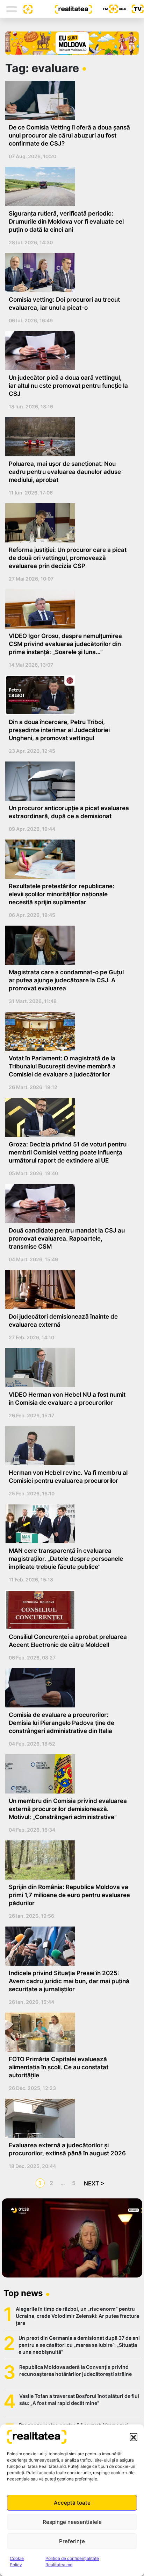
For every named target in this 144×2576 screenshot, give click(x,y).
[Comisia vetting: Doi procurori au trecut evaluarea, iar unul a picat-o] (69, 273)
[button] (134, 2437)
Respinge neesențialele (72, 2522)
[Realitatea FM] (109, 9)
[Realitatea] (62, 9)
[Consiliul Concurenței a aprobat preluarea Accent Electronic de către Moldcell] (69, 1610)
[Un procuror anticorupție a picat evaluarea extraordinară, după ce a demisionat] (69, 781)
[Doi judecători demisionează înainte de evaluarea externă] (69, 1290)
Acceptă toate (72, 2503)
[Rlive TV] (135, 9)
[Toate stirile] (25, 9)
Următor (93, 2183)
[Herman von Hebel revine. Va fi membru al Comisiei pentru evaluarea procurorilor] (69, 1446)
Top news (23, 2293)
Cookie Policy (17, 2561)
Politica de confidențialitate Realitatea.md (72, 2561)
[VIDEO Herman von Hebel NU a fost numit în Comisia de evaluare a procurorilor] (69, 1368)
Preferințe (72, 2541)
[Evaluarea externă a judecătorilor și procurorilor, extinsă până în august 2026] (69, 2118)
